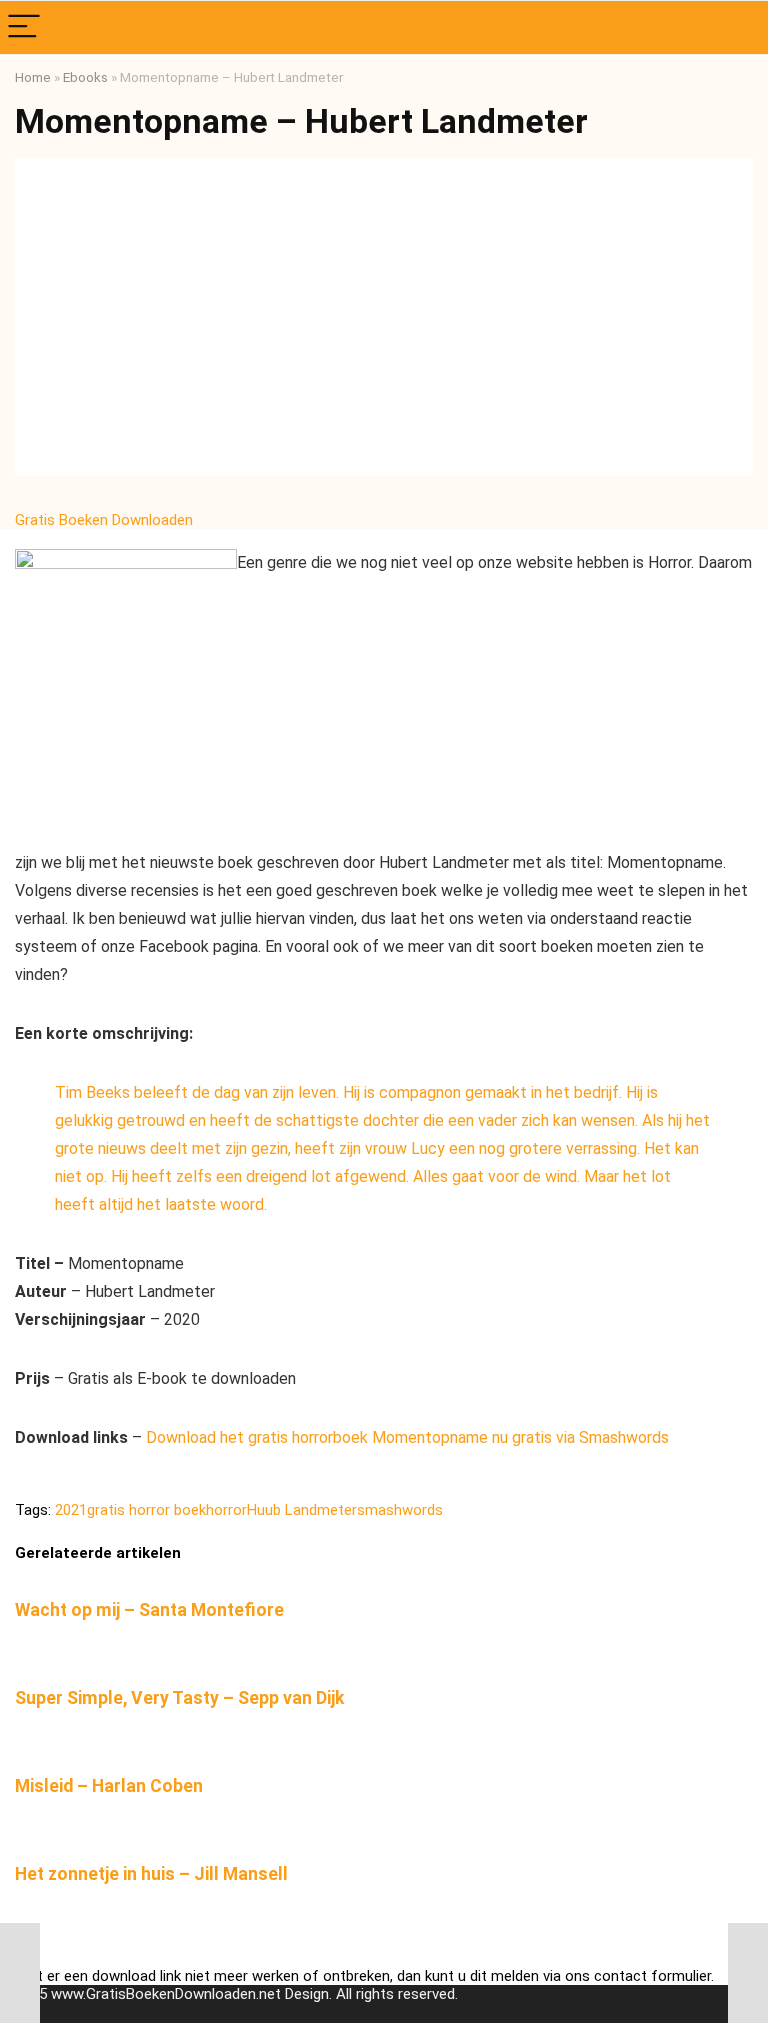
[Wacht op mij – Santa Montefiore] (384, 1575)
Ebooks (85, 77)
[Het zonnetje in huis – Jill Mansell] (384, 1839)
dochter (391, 1120)
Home (33, 77)
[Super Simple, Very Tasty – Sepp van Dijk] (384, 1663)
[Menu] (24, 27)
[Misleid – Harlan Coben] (384, 1751)
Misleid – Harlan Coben (109, 1786)
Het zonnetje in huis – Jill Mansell (151, 1874)
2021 (71, 1510)
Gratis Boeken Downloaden (106, 520)
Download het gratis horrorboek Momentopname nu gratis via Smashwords (407, 1437)
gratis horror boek (146, 1510)
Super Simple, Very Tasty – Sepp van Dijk (179, 1698)
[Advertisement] (384, 326)
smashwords (400, 1510)
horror (226, 1510)
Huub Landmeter (302, 1510)
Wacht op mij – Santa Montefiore (149, 1610)
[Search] (737, 27)
